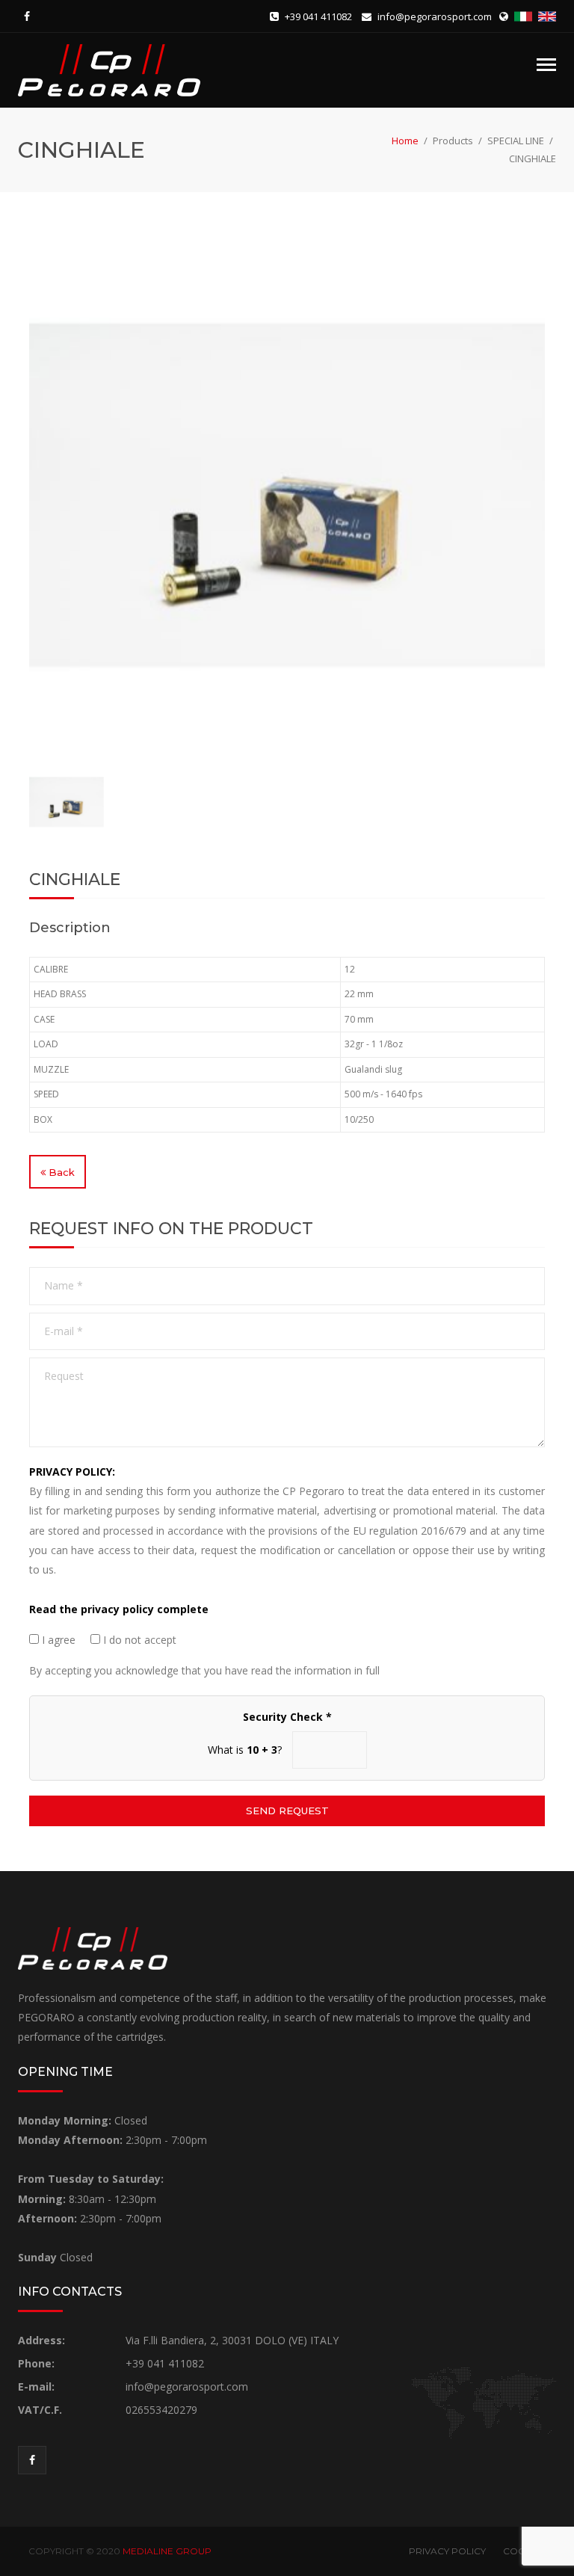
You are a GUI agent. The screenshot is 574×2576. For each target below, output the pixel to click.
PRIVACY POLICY (447, 2551)
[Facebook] (27, 16)
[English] (547, 16)
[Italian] (525, 16)
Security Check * (287, 1717)
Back (60, 1172)
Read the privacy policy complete (119, 1609)
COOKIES (524, 2551)
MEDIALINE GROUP (167, 2551)
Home (405, 141)
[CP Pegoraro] (109, 69)
